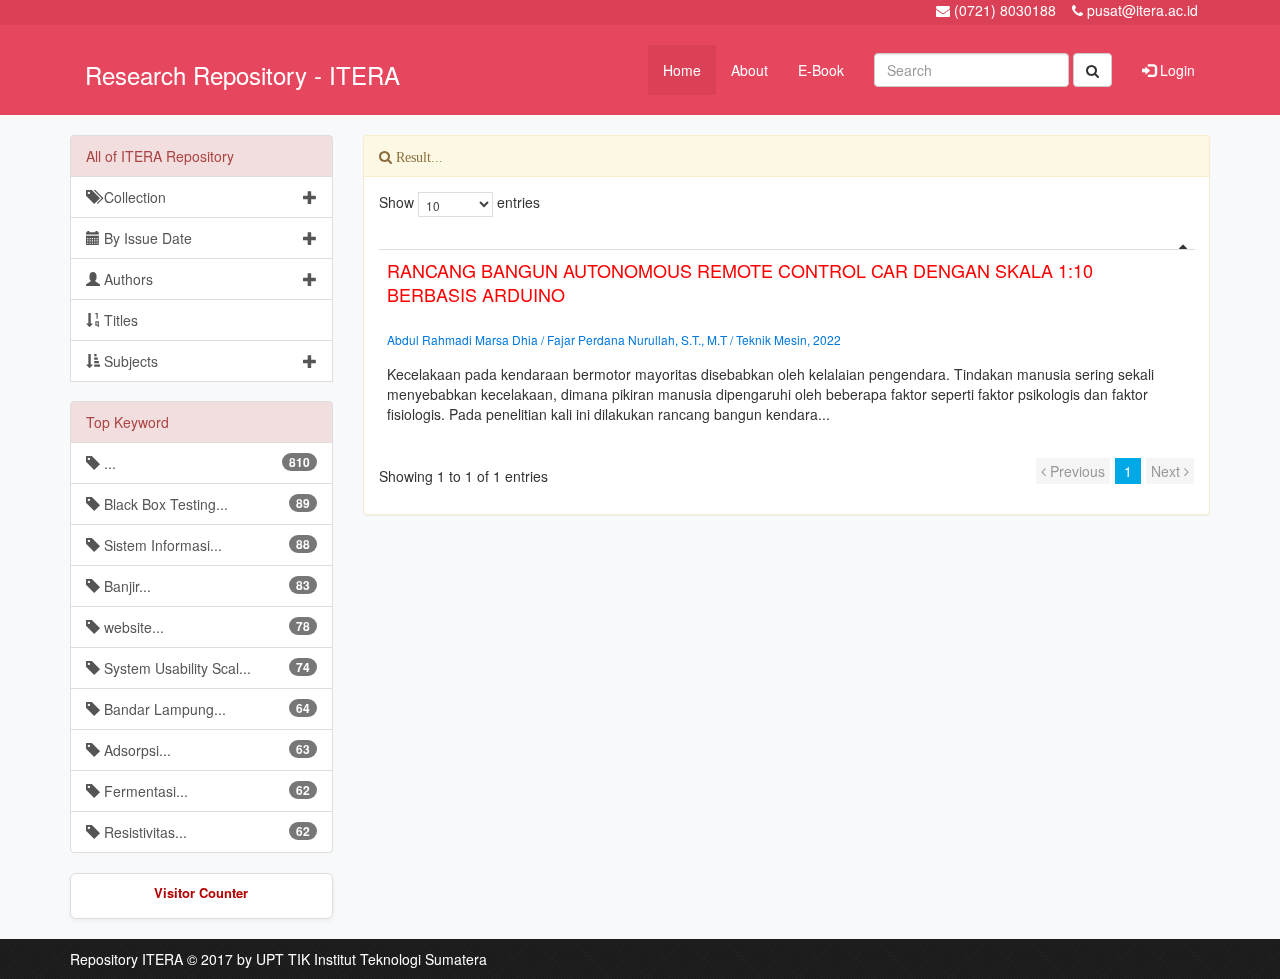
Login (1175, 70)
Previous (1075, 471)
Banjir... (205, 586)
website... (205, 627)
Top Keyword (127, 422)
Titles (119, 320)
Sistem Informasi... (205, 545)
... (205, 463)
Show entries (459, 202)
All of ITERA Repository (160, 156)
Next (1167, 471)
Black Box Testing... (205, 504)
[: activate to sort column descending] (787, 241)
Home (682, 70)
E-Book (821, 70)
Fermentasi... (205, 791)
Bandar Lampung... (205, 709)
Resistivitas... (205, 832)
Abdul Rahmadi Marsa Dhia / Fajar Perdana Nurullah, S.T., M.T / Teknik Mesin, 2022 (614, 339)
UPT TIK (283, 959)
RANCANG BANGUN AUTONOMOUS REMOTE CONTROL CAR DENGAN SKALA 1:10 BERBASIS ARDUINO (740, 282)
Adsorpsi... (205, 750)
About (749, 70)
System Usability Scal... (205, 668)
